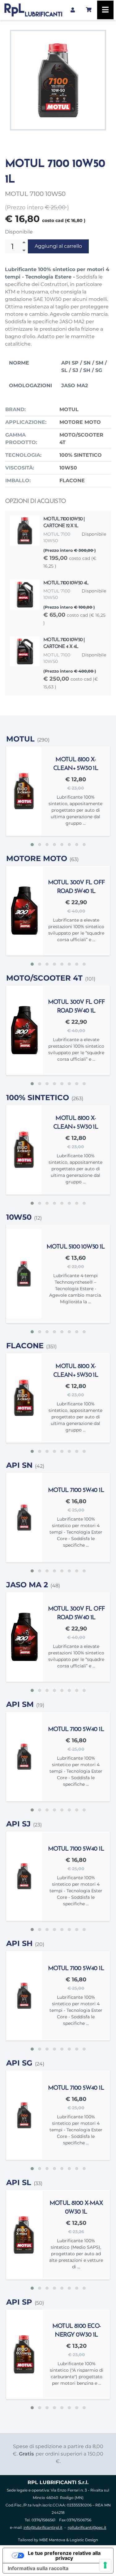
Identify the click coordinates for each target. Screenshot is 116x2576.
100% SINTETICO (81, 455)
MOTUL (69, 409)
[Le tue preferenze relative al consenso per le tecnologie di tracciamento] (105, 2565)
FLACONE (72, 481)
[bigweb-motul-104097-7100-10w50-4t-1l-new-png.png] (58, 80)
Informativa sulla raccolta (38, 2568)
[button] (32, 845)
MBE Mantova (52, 2540)
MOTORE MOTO (80, 422)
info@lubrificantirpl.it (43, 2527)
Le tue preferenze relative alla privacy (64, 2556)
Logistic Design (84, 2540)
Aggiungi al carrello (58, 246)
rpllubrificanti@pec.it (87, 2527)
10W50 (68, 468)
